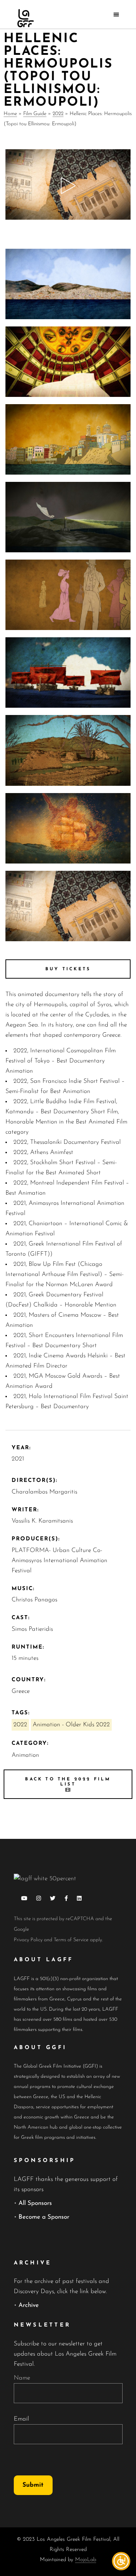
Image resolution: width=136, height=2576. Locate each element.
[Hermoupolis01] (68, 906)
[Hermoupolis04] (68, 750)
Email (21, 2419)
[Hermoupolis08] (68, 439)
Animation (25, 1755)
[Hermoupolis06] (68, 595)
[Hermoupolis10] (68, 284)
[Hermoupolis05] (68, 673)
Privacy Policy (28, 1940)
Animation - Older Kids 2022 (71, 1725)
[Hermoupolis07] (68, 517)
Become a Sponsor (44, 2217)
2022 (58, 114)
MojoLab (86, 2560)
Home (10, 114)
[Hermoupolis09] (68, 362)
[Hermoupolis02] (68, 828)
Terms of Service (71, 1940)
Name (22, 2378)
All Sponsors (35, 2203)
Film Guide (35, 114)
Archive (29, 2305)
